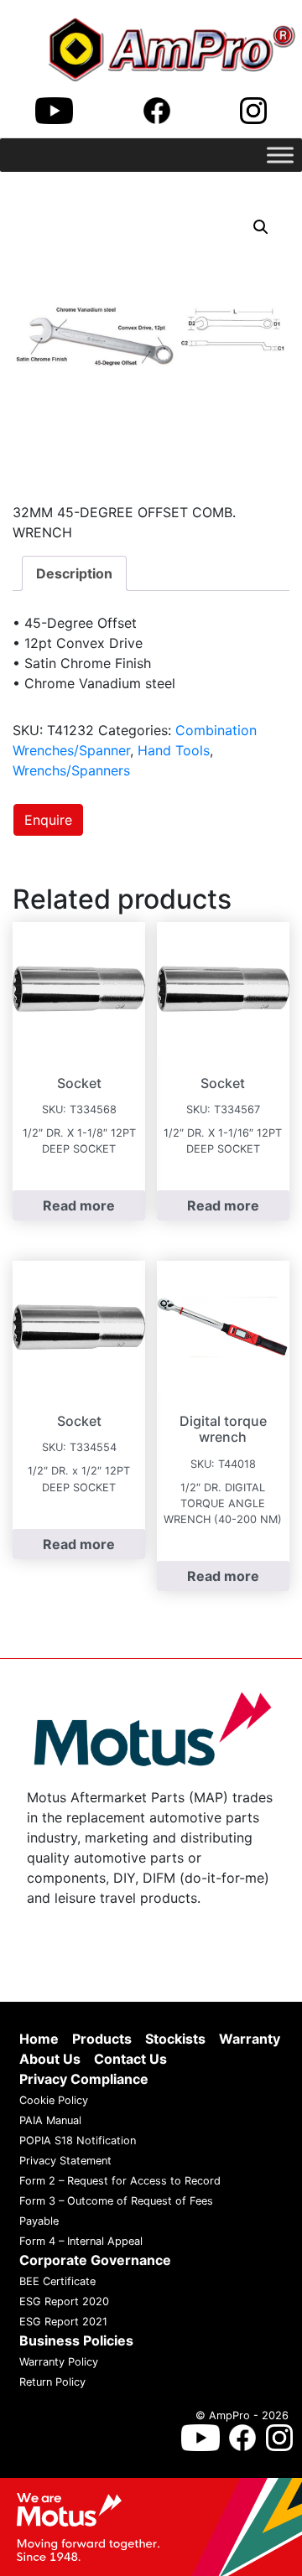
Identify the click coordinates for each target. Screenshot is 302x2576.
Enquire (48, 820)
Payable (39, 2221)
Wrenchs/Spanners (71, 770)
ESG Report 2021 (63, 2322)
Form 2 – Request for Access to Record (120, 2181)
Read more (79, 1205)
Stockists (175, 2039)
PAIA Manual (50, 2120)
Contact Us (130, 2059)
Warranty (250, 2039)
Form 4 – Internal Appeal (81, 2241)
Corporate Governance (95, 2260)
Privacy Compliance (84, 2079)
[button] (261, 227)
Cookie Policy (54, 2100)
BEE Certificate (57, 2281)
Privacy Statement (65, 2161)
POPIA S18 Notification (78, 2141)
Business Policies (76, 2340)
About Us (50, 2059)
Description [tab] (74, 573)
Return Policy (52, 2382)
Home (39, 2039)
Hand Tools (174, 750)
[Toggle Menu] (280, 155)
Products (102, 2039)
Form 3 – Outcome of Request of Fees (116, 2201)
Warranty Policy (59, 2362)
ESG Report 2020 (64, 2301)
